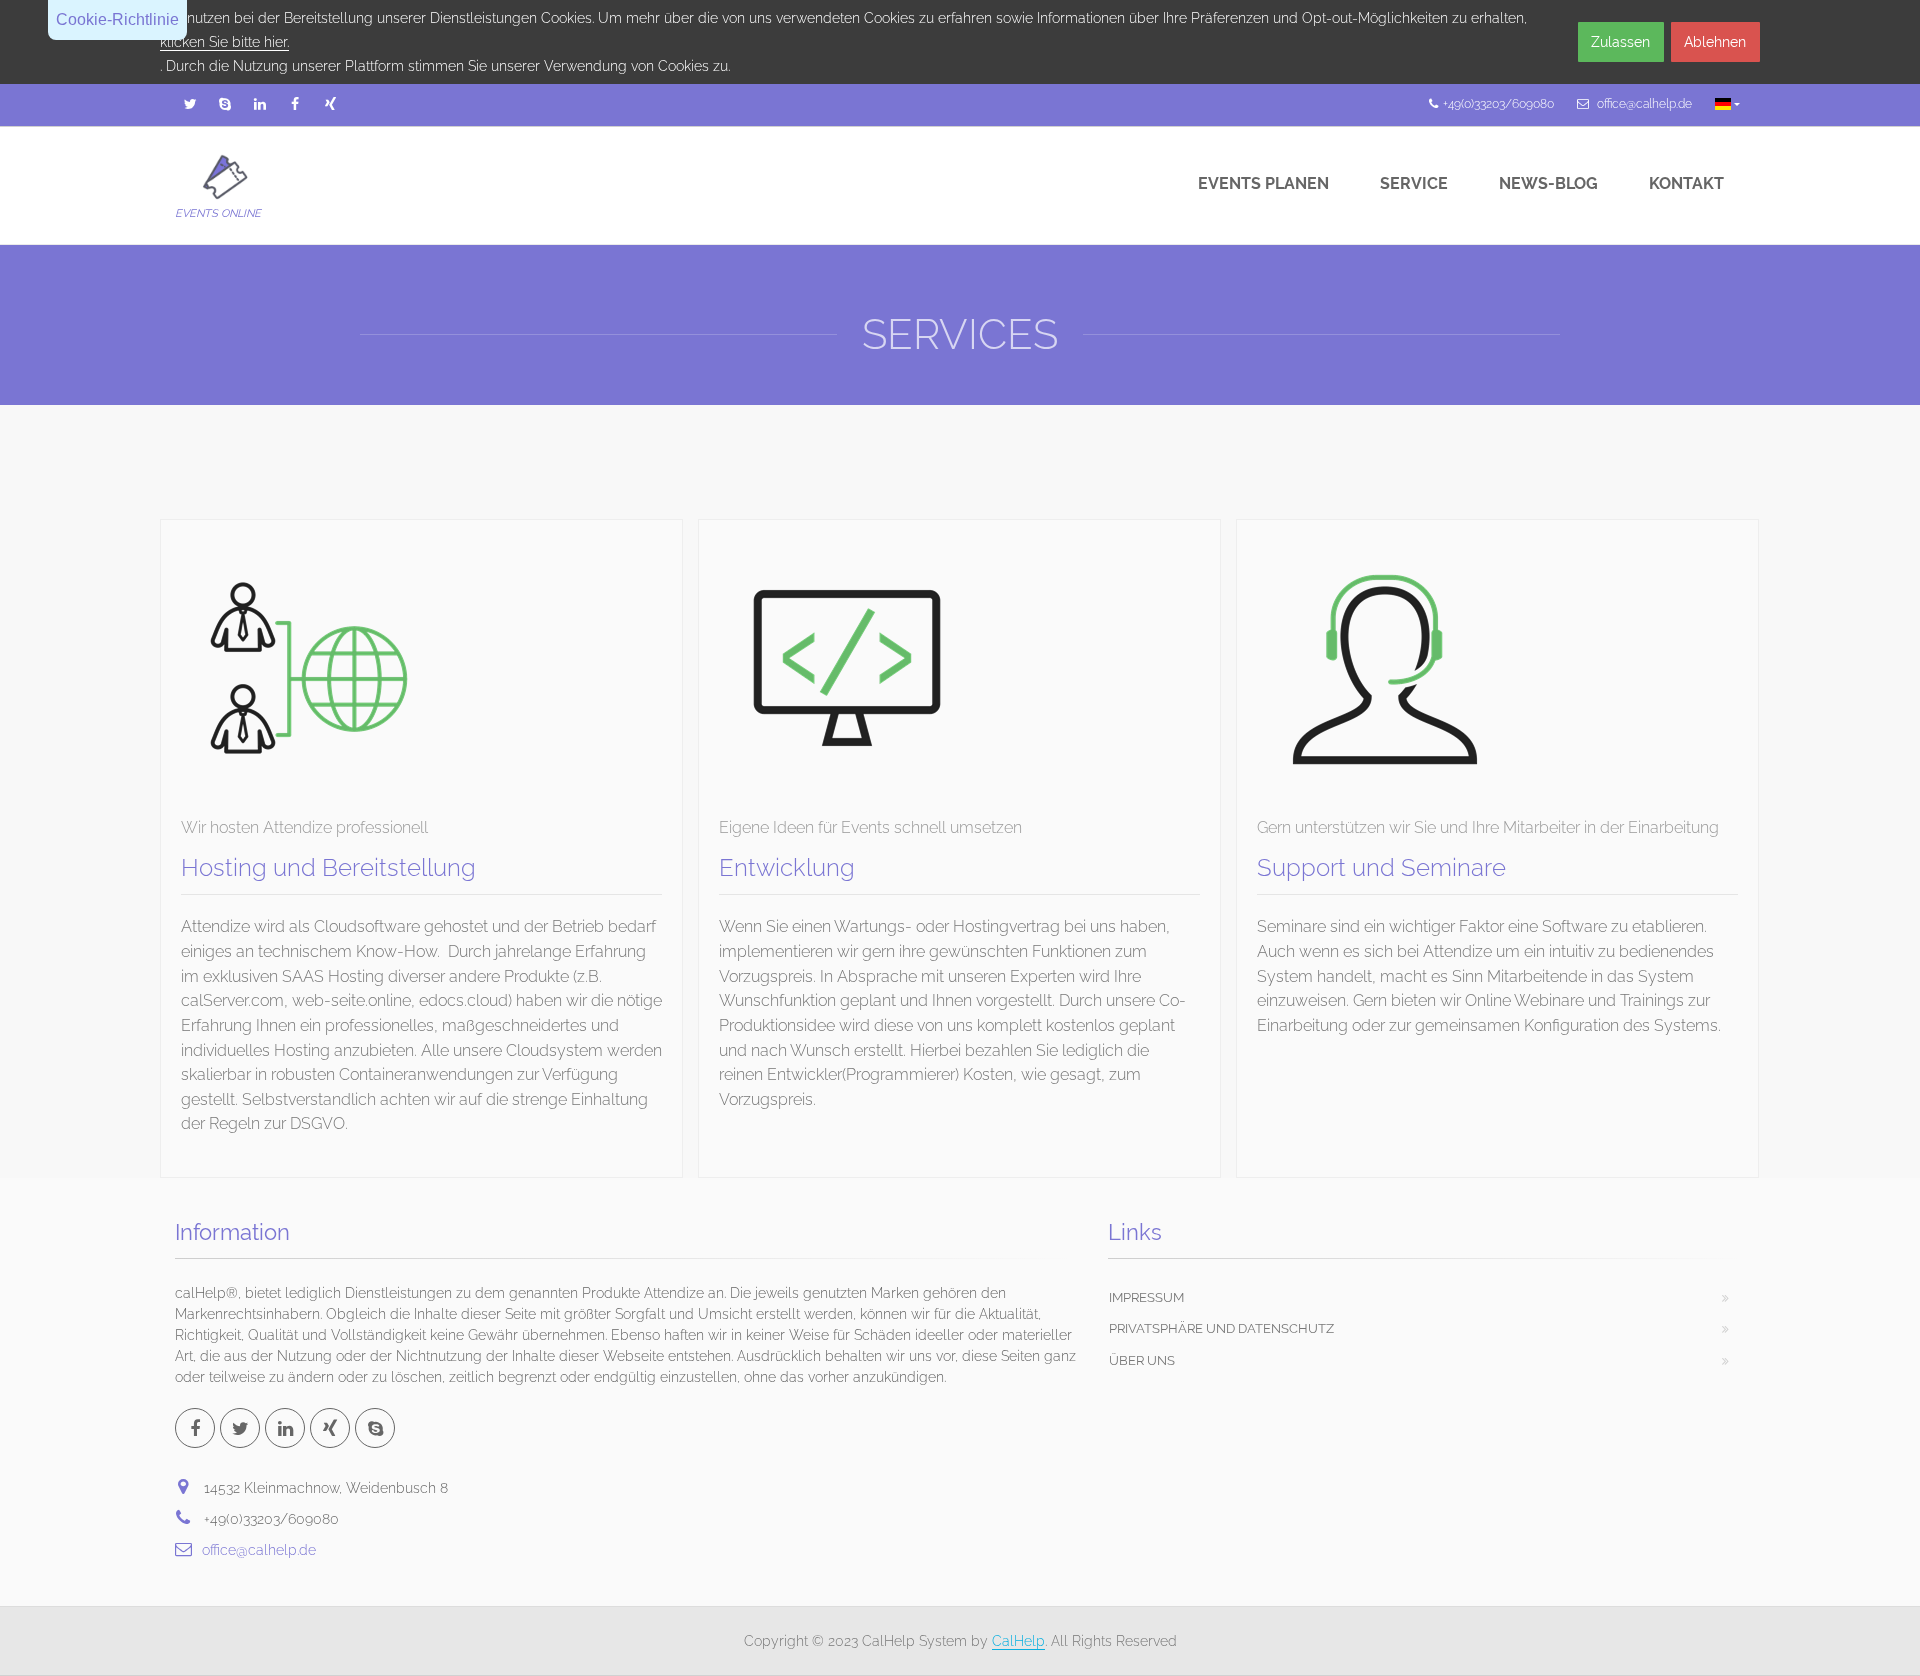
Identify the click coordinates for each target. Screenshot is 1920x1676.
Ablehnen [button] (1715, 41)
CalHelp (1018, 1641)
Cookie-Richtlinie (117, 19)
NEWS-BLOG (1548, 183)
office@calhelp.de (259, 1550)
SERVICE (1414, 183)
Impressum (1146, 1297)
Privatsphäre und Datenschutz (1221, 1328)
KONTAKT (1686, 183)
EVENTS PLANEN (1263, 183)
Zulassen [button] (1620, 41)
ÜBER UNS (1142, 1360)
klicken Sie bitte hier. (224, 42)
